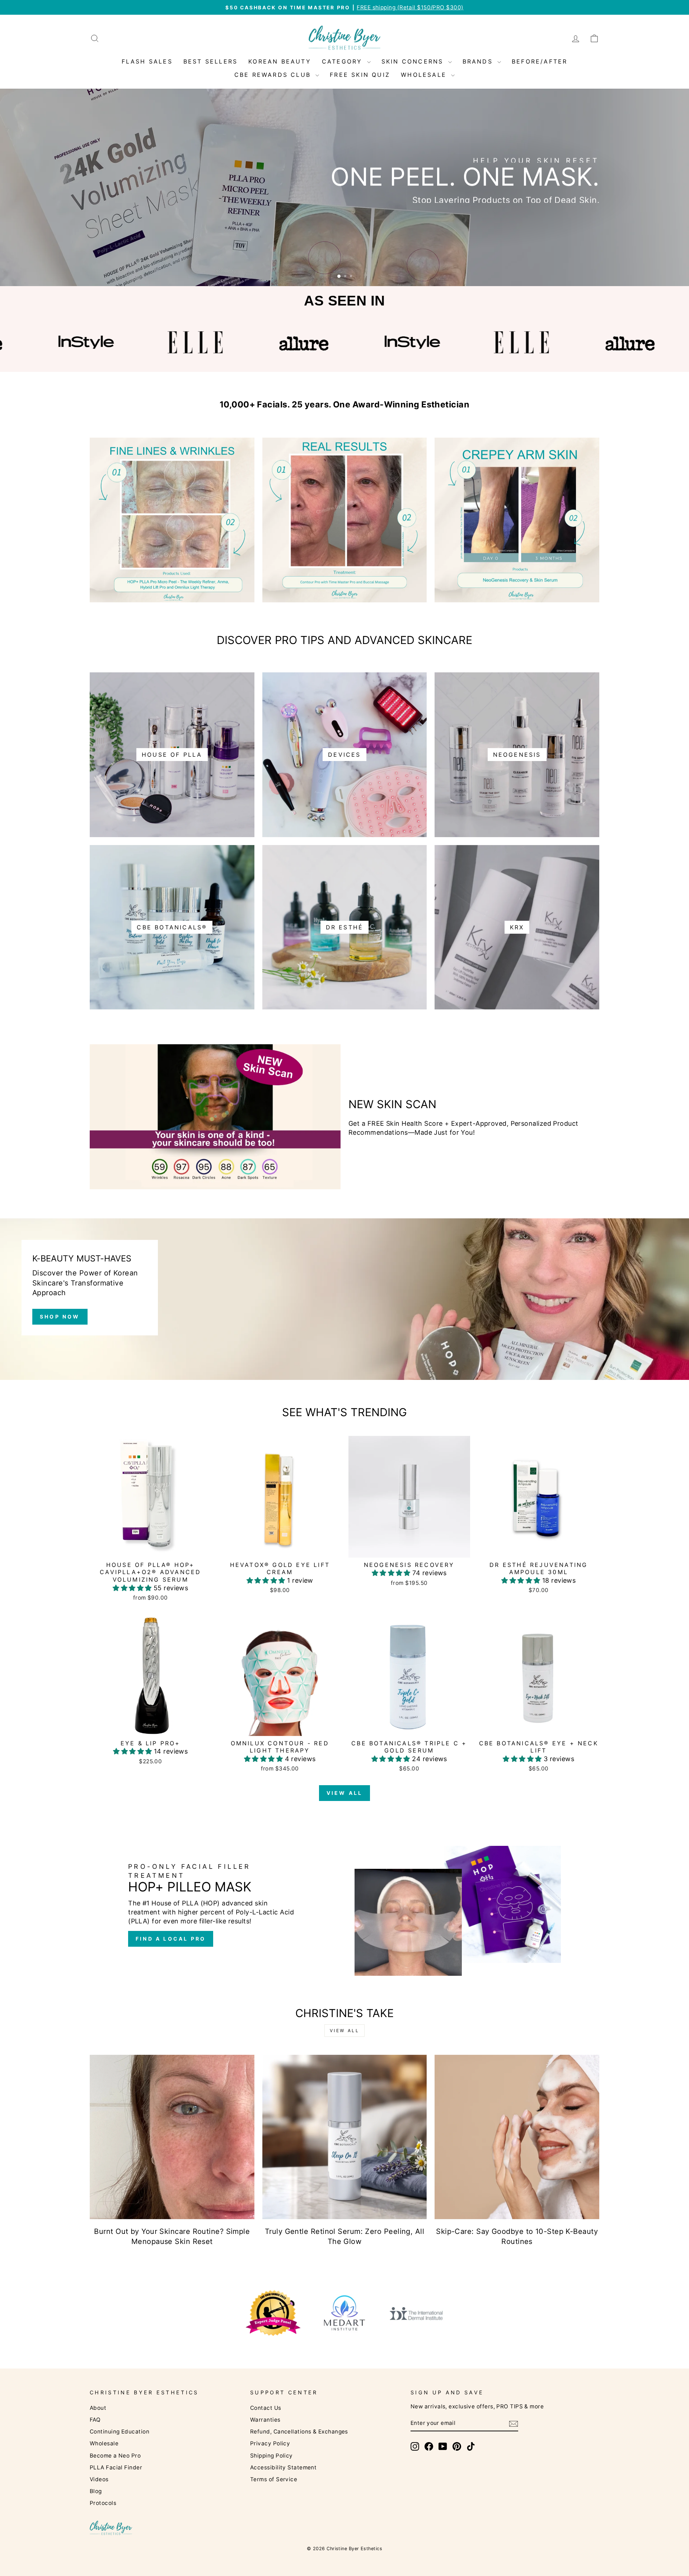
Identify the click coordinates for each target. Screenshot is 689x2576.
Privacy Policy (270, 2443)
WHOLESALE (425, 75)
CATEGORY (344, 61)
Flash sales (147, 61)
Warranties (265, 2420)
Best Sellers (210, 61)
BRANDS (479, 61)
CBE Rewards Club (274, 75)
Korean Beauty (280, 61)
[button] (133, 1588)
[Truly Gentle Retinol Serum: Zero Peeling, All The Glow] (345, 2137)
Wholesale (104, 2443)
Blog (96, 2491)
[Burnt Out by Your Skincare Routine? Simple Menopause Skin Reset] (172, 2137)
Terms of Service (274, 2479)
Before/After (540, 61)
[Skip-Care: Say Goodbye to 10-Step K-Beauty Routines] (517, 2137)
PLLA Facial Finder (116, 2467)
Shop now (60, 1317)
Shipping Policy (271, 2456)
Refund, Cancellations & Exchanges (299, 2432)
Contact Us (266, 2408)
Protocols (103, 2503)
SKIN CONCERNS (414, 61)
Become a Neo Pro (115, 2456)
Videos (99, 2479)
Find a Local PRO (171, 1939)
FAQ (95, 2420)
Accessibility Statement (283, 2467)
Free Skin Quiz (360, 75)
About (98, 2408)
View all (345, 1793)
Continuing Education (119, 2432)
